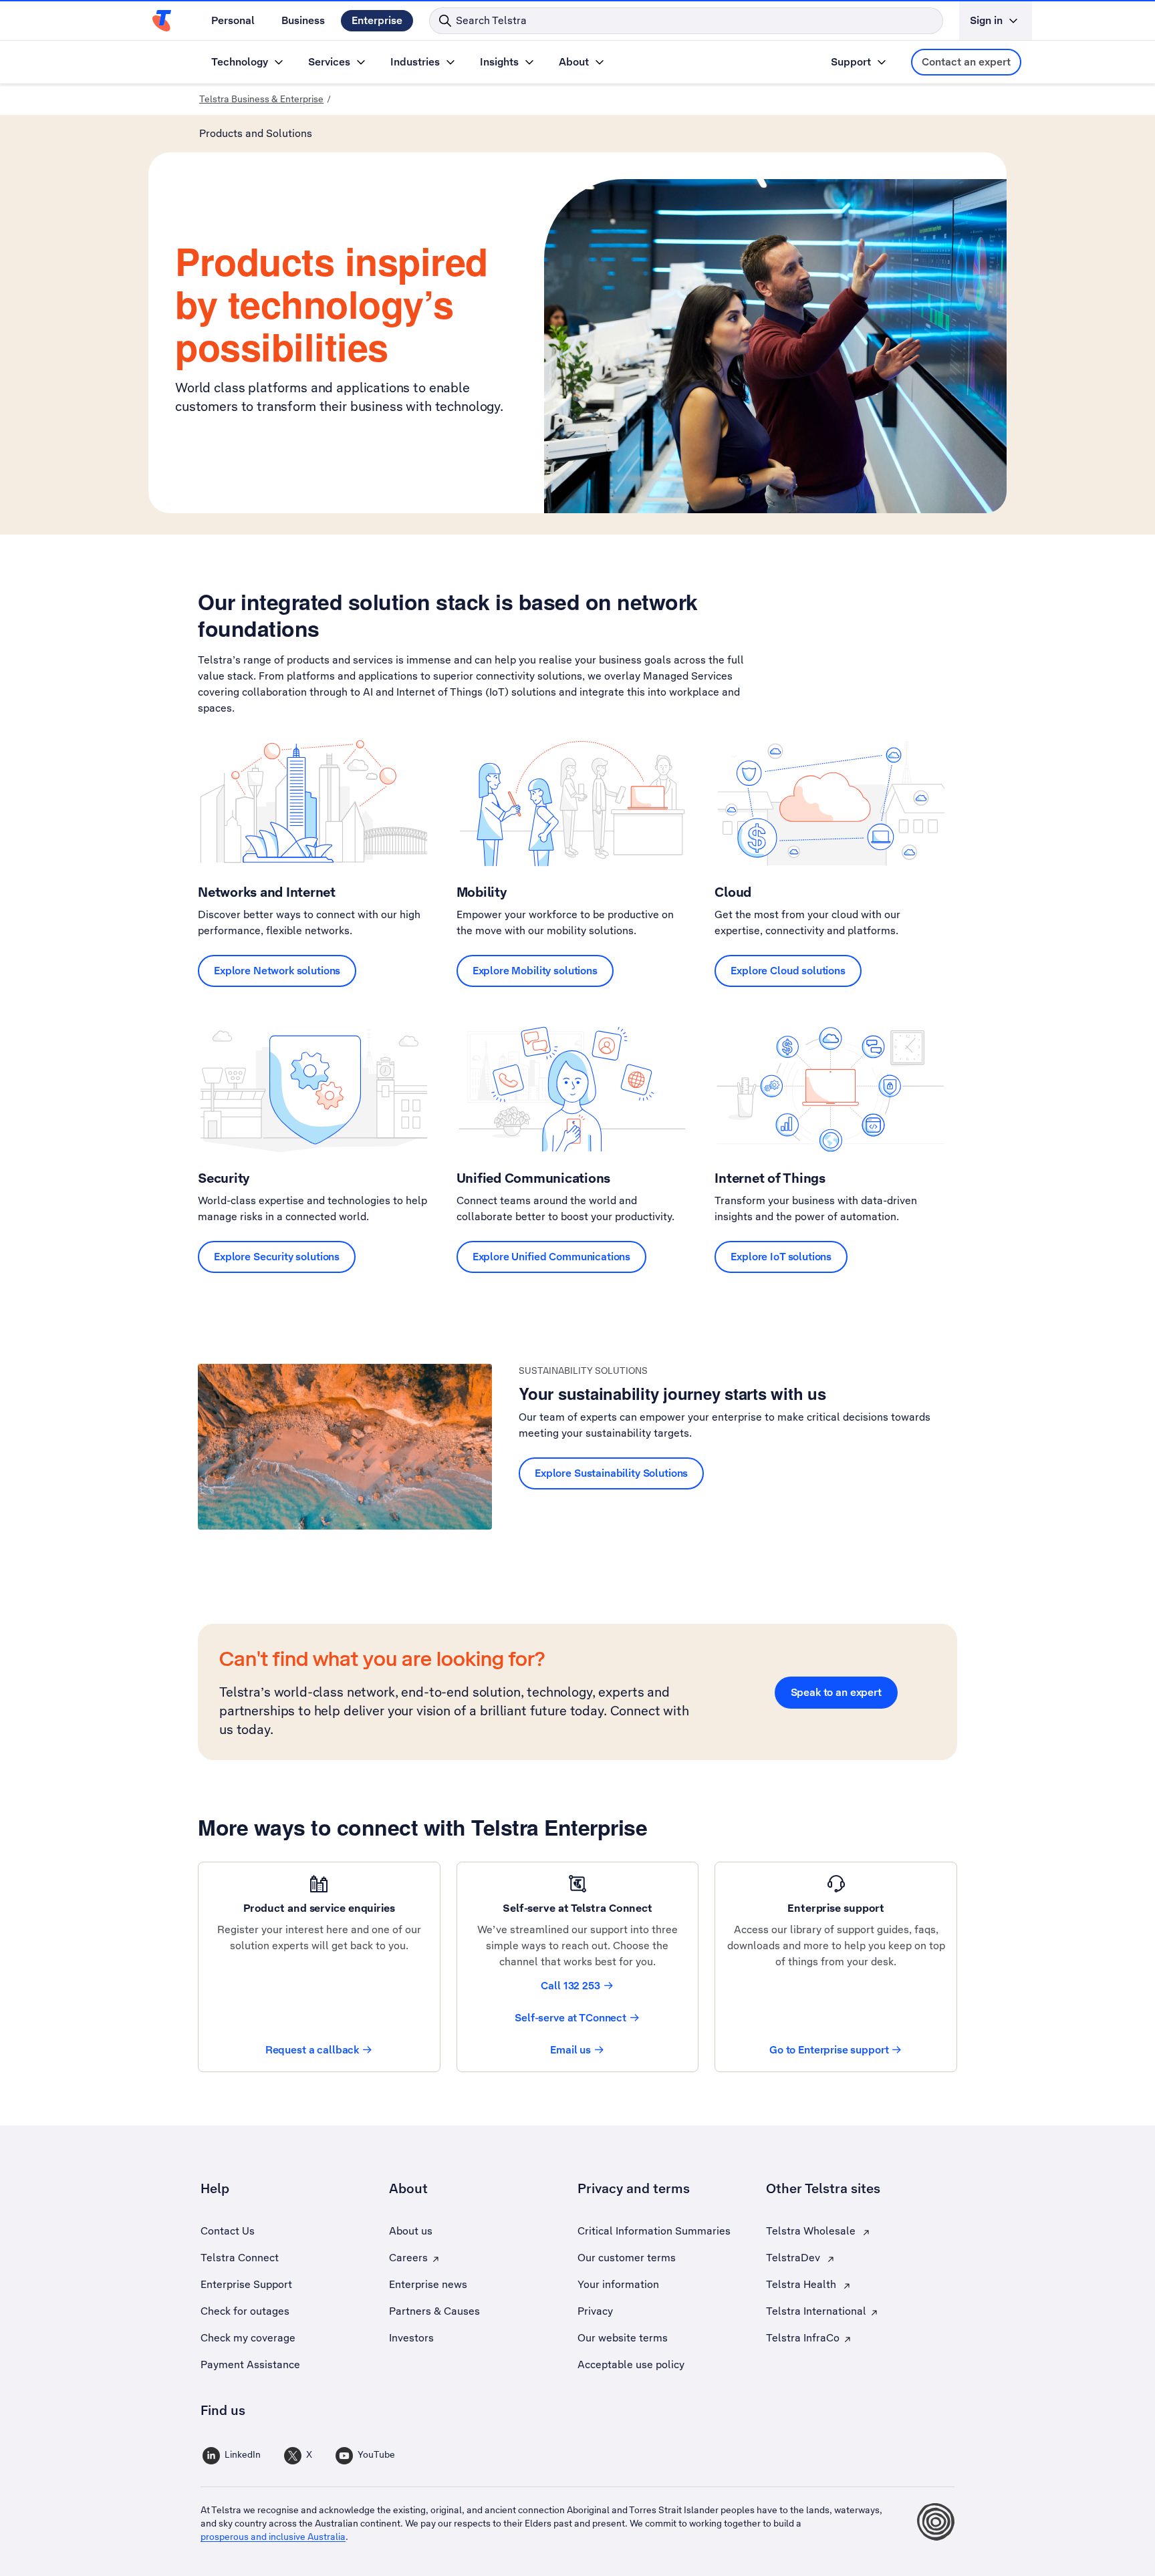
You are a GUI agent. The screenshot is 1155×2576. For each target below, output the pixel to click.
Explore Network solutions (277, 971)
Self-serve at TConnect (570, 2018)
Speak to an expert (836, 1692)
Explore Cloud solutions (788, 971)
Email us (570, 2050)
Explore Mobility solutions (535, 971)
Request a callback (312, 2050)
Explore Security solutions (277, 1257)
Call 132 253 (570, 1986)
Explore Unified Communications (552, 1257)
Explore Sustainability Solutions (611, 1473)
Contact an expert (966, 62)
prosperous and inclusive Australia (273, 2537)
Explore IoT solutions (781, 1257)
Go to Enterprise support (829, 2050)
